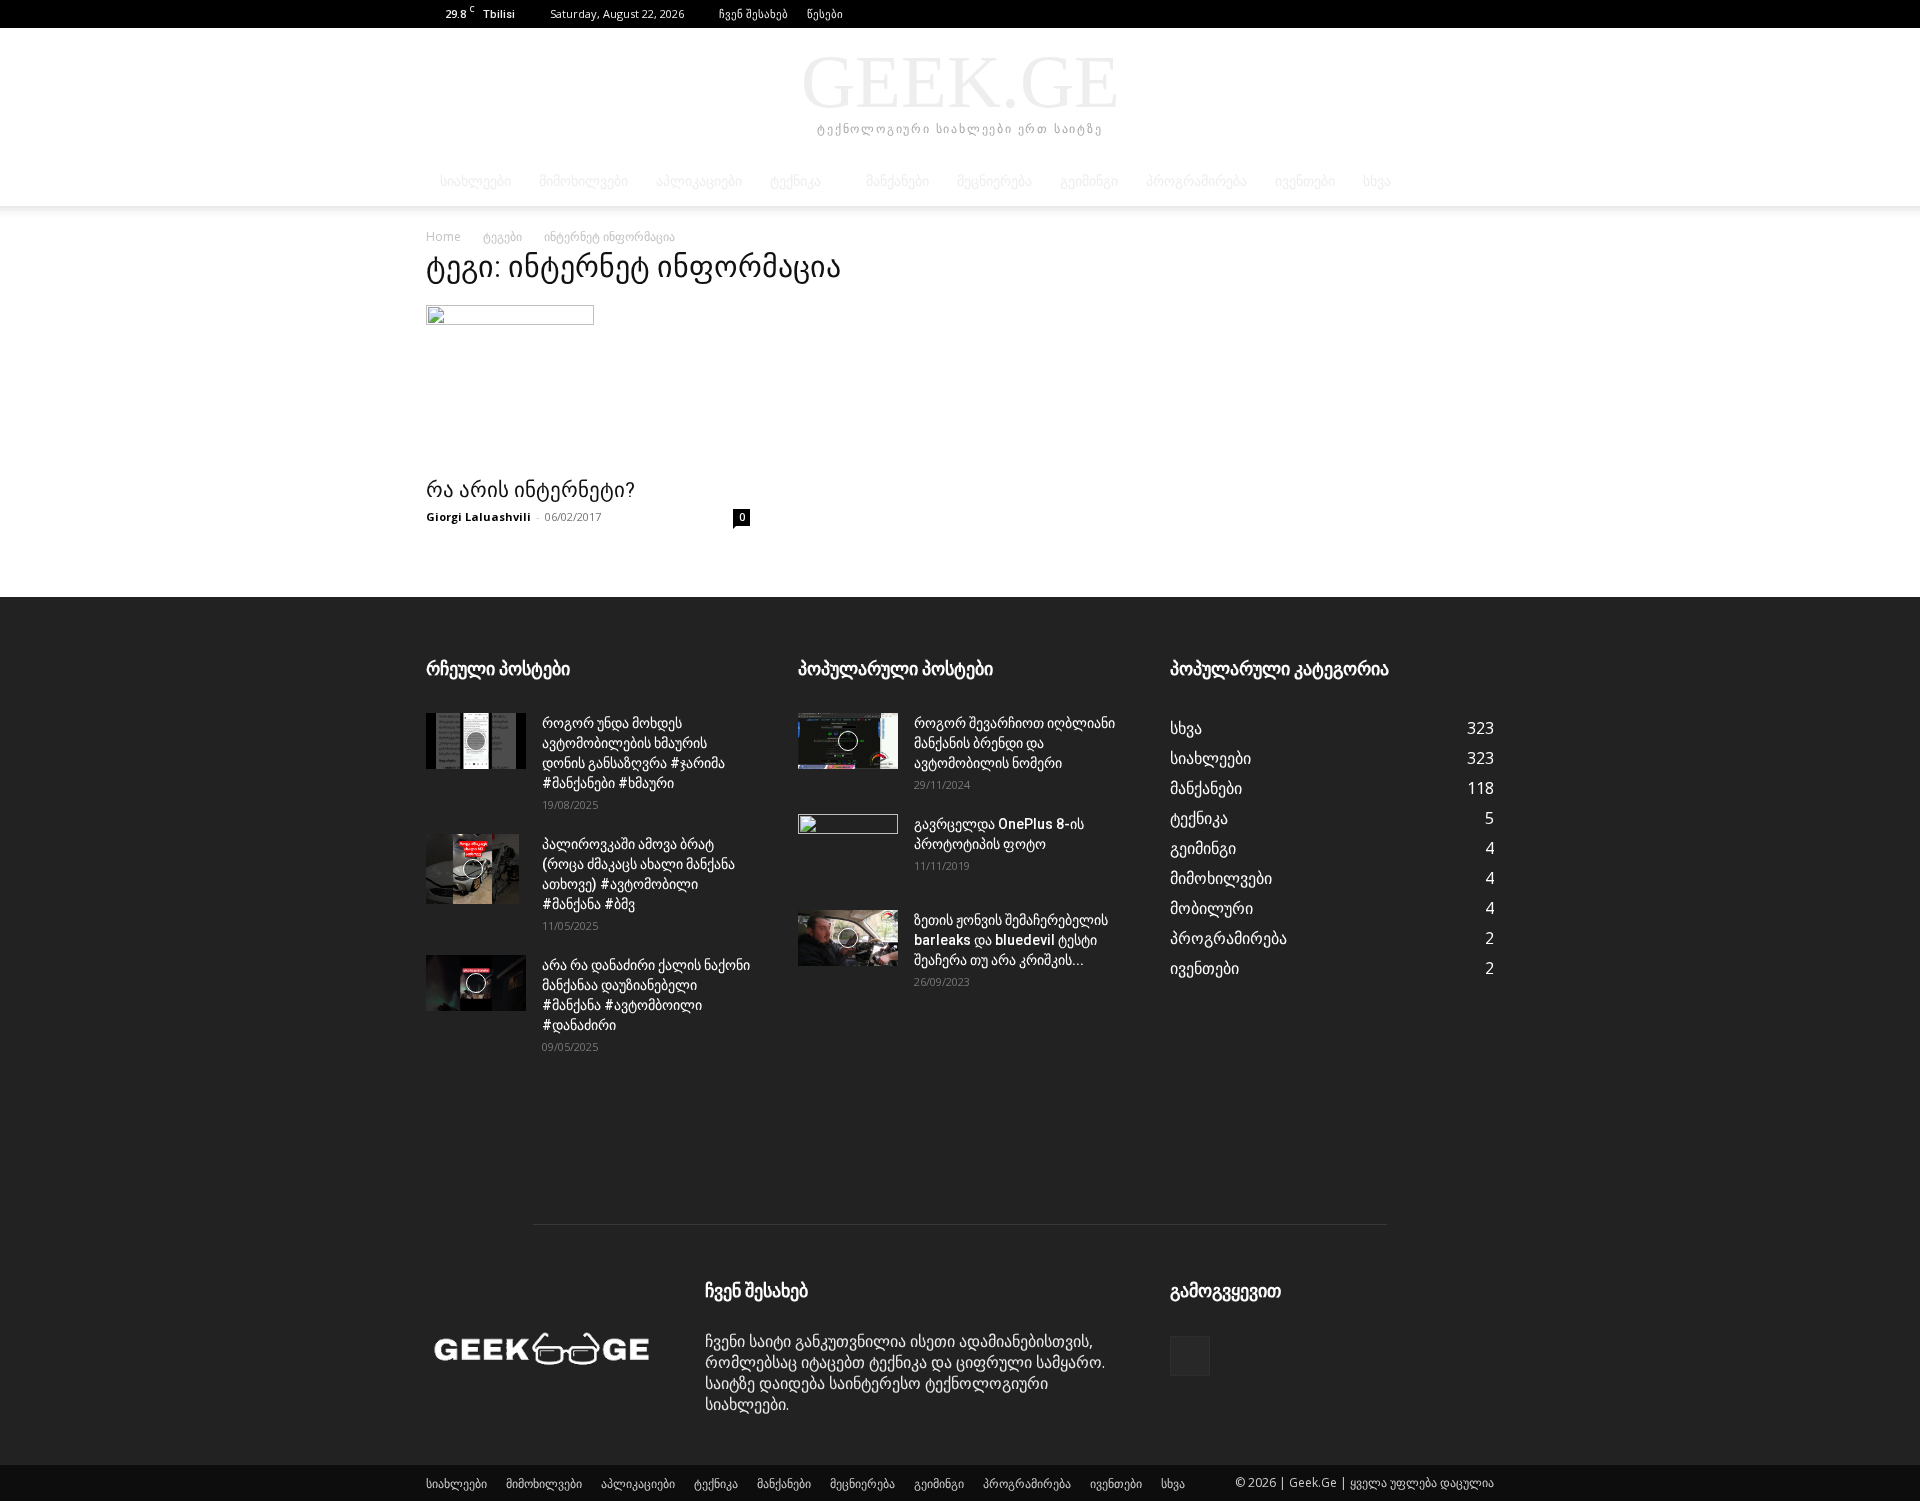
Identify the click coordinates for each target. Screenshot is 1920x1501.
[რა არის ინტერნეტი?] (588, 385)
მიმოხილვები (583, 181)
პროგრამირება (1196, 181)
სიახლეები (475, 181)
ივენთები (1305, 181)
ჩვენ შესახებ (753, 13)
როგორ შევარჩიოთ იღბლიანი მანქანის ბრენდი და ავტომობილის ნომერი (1014, 743)
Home (443, 236)
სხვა (1377, 181)
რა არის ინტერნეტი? (530, 490)
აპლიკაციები (699, 181)
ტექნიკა (795, 181)
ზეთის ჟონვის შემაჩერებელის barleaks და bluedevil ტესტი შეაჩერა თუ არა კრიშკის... (1011, 940)
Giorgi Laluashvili (478, 516)
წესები (825, 13)
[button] (1449, 13)
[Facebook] (1479, 14)
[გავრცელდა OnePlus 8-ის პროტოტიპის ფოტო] (848, 849)
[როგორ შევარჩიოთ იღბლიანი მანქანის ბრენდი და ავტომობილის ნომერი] (848, 741)
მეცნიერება (994, 181)
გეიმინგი (1089, 181)
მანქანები (897, 181)
